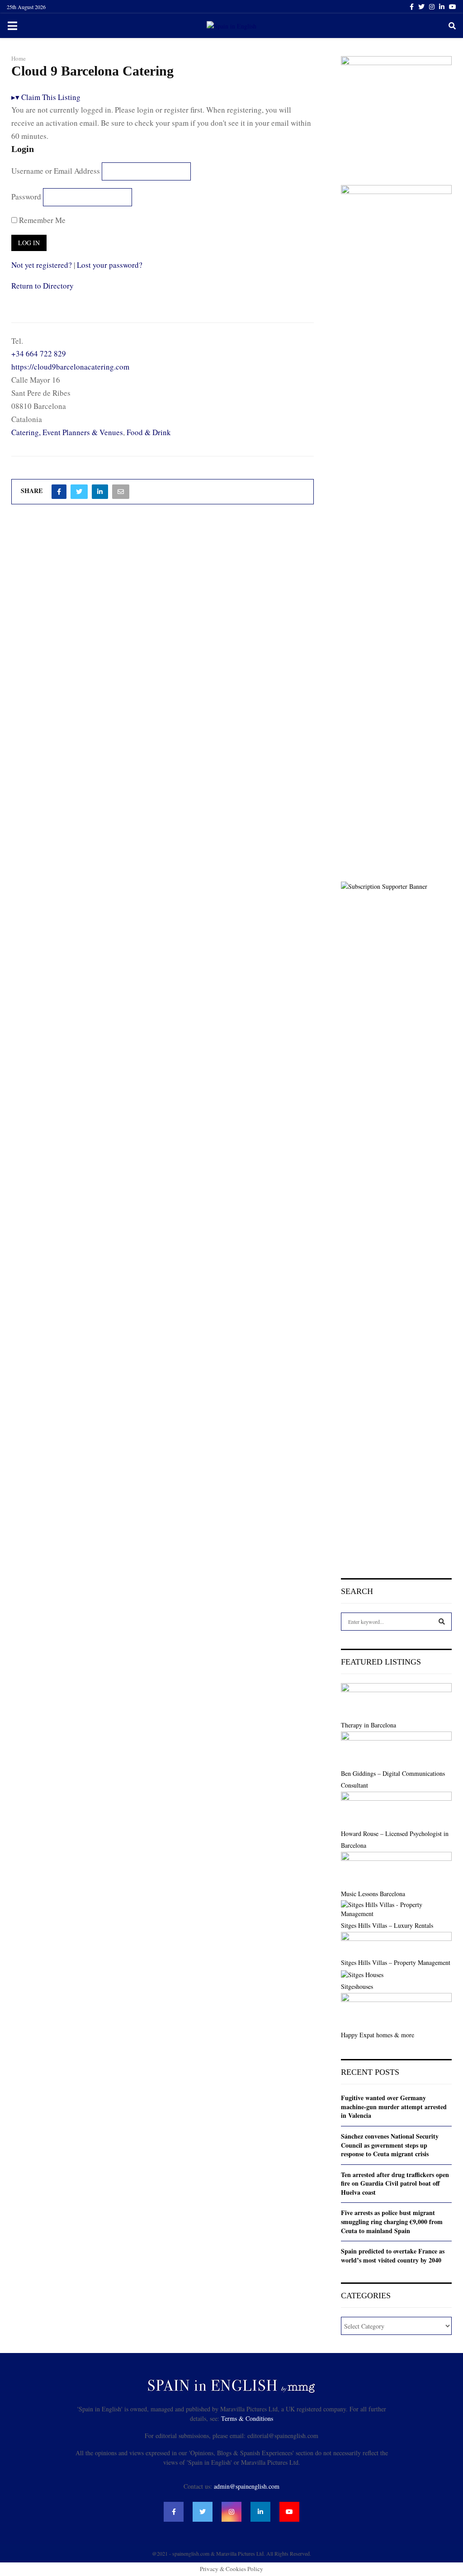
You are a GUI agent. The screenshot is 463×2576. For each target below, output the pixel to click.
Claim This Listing (46, 97)
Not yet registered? (42, 265)
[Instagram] (231, 2512)
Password (26, 197)
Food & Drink (149, 432)
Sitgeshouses (357, 1986)
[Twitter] (203, 2512)
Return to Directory (43, 286)
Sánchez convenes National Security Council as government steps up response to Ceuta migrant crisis (390, 2145)
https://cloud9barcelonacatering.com (70, 367)
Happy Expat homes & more (378, 2035)
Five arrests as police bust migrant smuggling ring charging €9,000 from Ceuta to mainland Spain (392, 2221)
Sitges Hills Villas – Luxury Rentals (387, 1925)
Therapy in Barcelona (369, 1725)
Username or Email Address (56, 171)
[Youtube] (289, 2512)
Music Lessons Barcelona (373, 1894)
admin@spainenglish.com (247, 2486)
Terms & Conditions (247, 2418)
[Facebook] (174, 2512)
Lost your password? (110, 265)
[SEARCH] (442, 1622)
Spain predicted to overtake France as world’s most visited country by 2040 (393, 2256)
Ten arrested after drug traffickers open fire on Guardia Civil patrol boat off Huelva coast (395, 2183)
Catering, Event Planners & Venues (67, 432)
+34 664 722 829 (39, 353)
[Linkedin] (260, 2512)
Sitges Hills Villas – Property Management (396, 1962)
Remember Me (41, 220)
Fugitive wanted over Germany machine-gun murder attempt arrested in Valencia (394, 2106)
